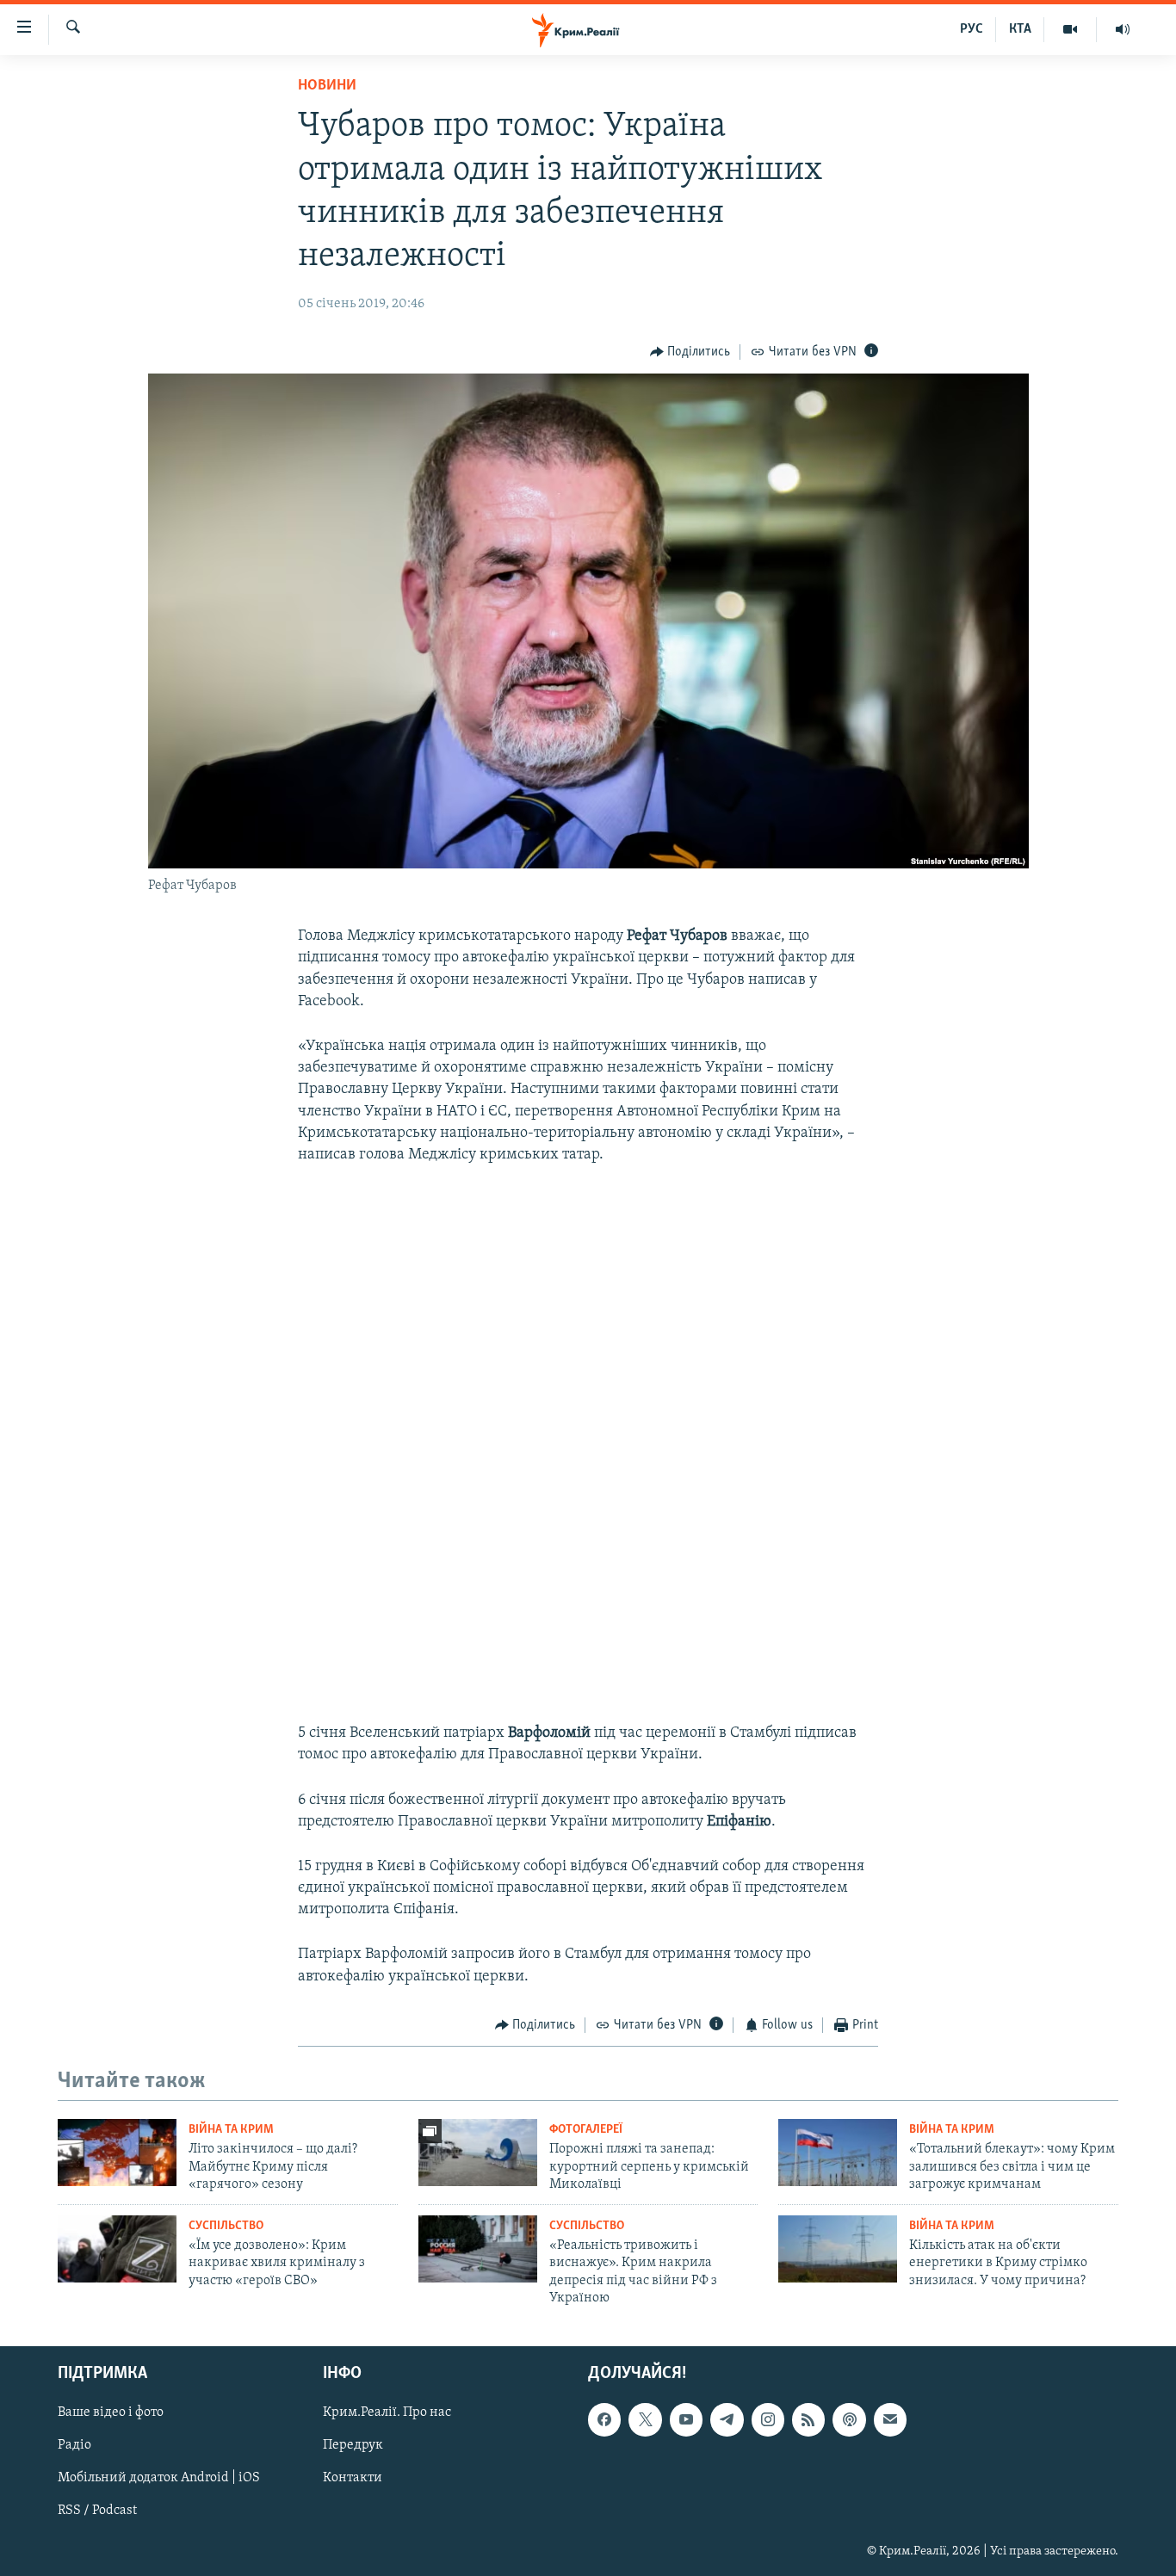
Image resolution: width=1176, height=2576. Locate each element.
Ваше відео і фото (111, 2413)
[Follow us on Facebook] (604, 2420)
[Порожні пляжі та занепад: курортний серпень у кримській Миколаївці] (478, 2153)
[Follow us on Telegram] (727, 2420)
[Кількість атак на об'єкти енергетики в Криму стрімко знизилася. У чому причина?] (838, 2249)
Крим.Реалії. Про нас (387, 2413)
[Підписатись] (890, 2420)
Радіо (74, 2446)
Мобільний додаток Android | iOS (159, 2479)
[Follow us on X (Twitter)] (645, 2420)
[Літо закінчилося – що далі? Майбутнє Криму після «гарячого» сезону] (117, 2153)
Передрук (353, 2446)
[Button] (690, 352)
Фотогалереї (586, 2130)
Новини (327, 86)
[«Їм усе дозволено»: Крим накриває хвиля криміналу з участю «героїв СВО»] (117, 2249)
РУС (972, 29)
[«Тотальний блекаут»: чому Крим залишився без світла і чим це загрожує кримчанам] (838, 2153)
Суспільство (226, 2226)
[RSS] (808, 2420)
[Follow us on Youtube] (686, 2420)
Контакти (353, 2479)
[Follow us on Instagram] (768, 2420)
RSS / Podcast (97, 2511)
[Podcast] (849, 2420)
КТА (1020, 29)
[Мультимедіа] (1071, 29)
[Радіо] (1123, 29)
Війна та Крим (231, 2130)
